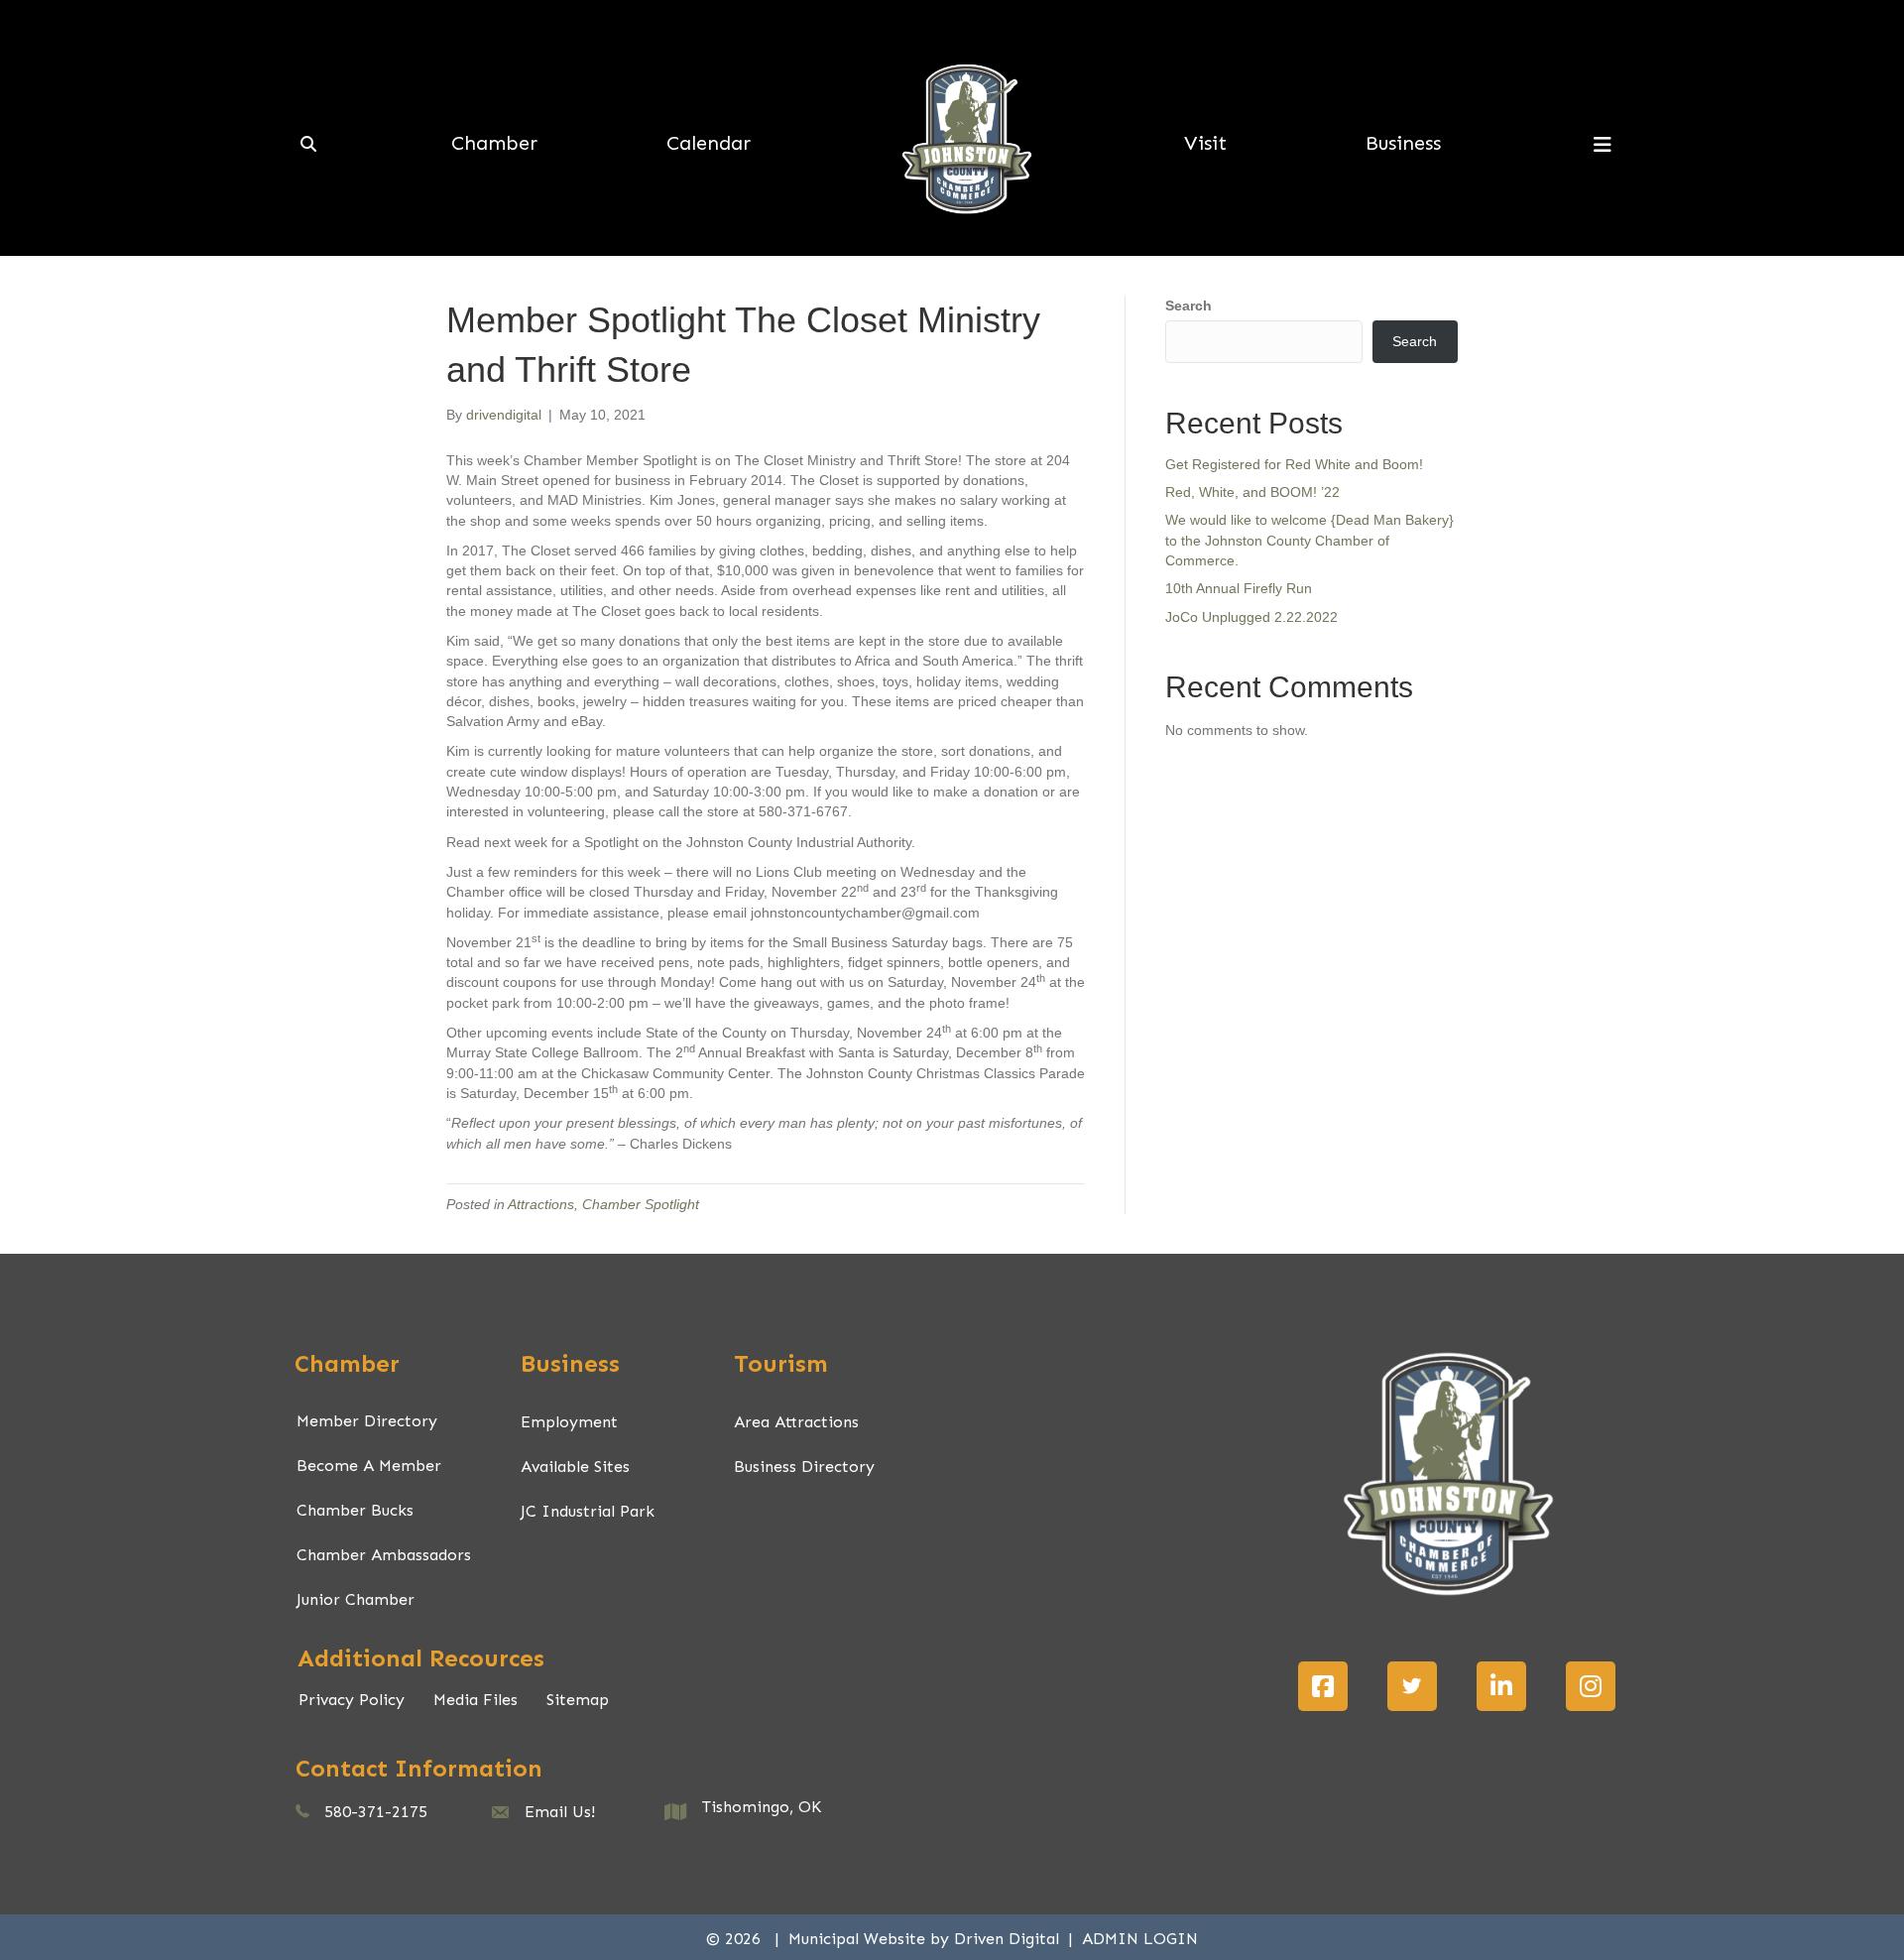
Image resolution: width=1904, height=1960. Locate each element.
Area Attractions (796, 1422)
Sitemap (578, 1700)
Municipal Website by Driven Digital (926, 1939)
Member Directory (367, 1421)
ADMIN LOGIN (1140, 1939)
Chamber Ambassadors (384, 1555)
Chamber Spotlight (641, 1204)
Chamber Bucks (355, 1510)
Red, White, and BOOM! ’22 (1252, 492)
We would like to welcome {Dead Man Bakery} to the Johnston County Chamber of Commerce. (1309, 540)
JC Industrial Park (588, 1511)
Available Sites (575, 1467)
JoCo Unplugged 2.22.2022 (1251, 617)
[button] (1323, 1686)
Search (1189, 306)
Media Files (476, 1700)
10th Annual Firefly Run (1239, 588)
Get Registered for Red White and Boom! (1294, 464)
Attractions (541, 1204)
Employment (569, 1422)
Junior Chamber (356, 1599)
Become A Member (369, 1466)
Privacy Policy (352, 1700)
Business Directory (804, 1467)
